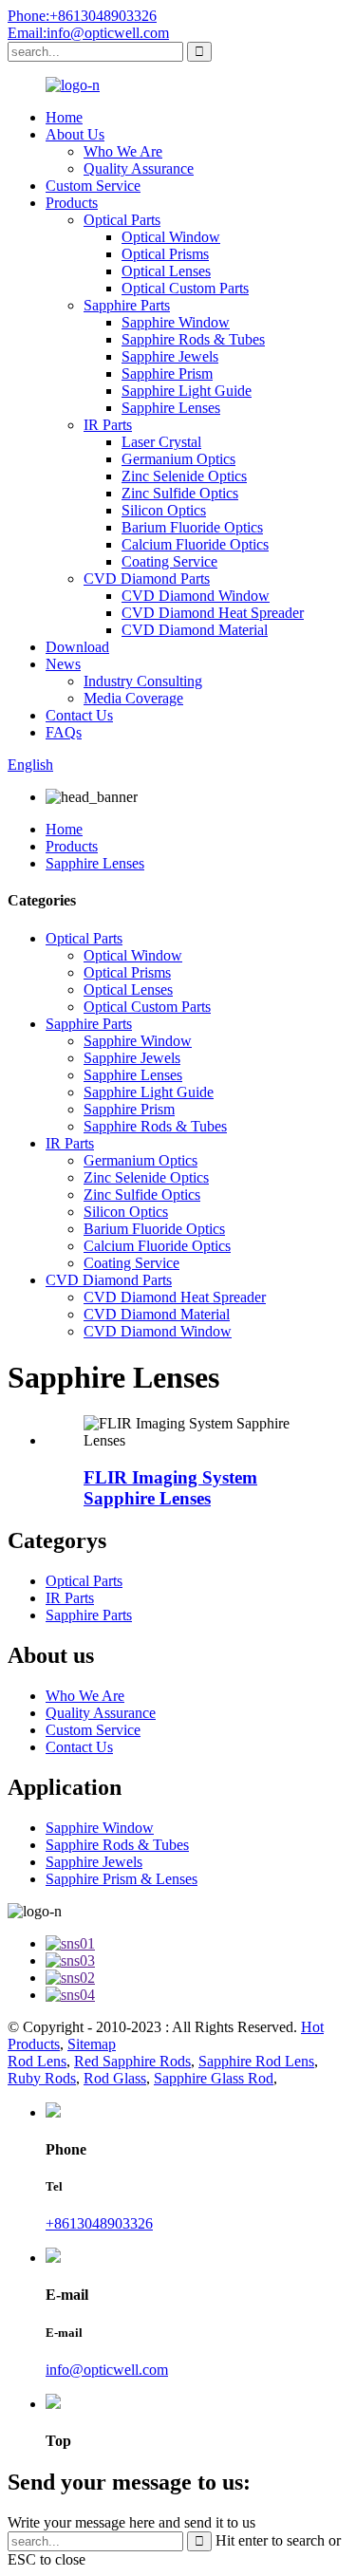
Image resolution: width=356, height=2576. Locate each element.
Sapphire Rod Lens (256, 2061)
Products (72, 203)
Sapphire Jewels (170, 356)
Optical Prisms (165, 254)
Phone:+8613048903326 (82, 16)
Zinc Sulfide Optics (180, 493)
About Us (75, 134)
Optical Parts (122, 220)
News (63, 664)
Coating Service (169, 561)
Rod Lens (37, 2061)
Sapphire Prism (167, 373)
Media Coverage (133, 698)
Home (64, 117)
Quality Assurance (139, 168)
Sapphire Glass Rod (214, 2078)
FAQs (64, 732)
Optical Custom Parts (185, 288)
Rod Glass (115, 2078)
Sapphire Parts (127, 305)
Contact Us (79, 715)
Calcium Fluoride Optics (195, 544)
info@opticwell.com (107, 2370)
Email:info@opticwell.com (88, 33)
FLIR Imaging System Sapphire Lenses (170, 1488)
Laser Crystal (161, 442)
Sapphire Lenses (171, 408)
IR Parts (108, 425)
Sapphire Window (176, 322)
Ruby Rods (42, 2078)
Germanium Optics (178, 459)
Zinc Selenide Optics (184, 476)
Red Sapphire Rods (132, 2061)
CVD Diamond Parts (147, 579)
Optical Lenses (166, 271)
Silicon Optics (164, 510)
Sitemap (92, 2044)
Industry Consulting (143, 681)
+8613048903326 (99, 2223)
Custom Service (93, 186)
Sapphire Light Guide (187, 391)
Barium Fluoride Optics (192, 527)
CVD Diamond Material (195, 630)
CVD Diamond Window (196, 596)
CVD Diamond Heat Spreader (213, 613)
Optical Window (171, 237)
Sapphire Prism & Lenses (122, 1879)
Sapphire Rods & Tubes (193, 339)
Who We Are (123, 151)
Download (77, 647)
